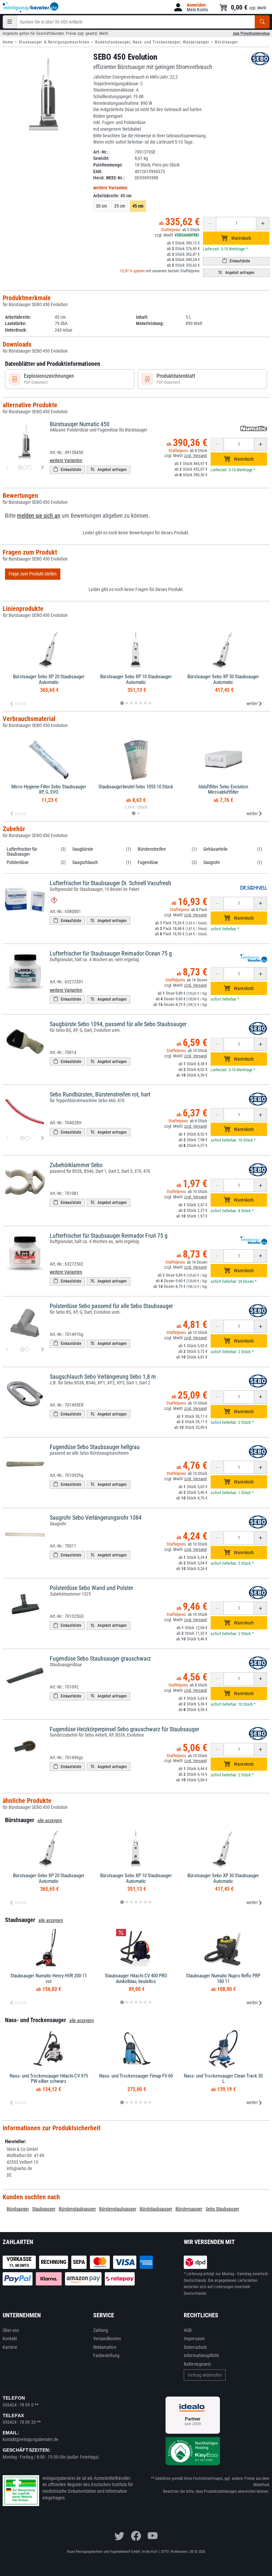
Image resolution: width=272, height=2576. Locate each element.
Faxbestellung (106, 2355)
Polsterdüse (18, 862)
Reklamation (105, 2347)
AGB (188, 2330)
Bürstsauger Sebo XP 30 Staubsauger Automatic (223, 679)
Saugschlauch (85, 862)
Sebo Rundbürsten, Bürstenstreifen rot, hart (100, 1094)
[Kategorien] (10, 22)
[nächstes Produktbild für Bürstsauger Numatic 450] (42, 468)
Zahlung (101, 2330)
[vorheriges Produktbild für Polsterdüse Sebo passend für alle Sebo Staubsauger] (7, 1350)
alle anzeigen (50, 1820)
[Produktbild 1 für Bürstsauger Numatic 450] (20, 467)
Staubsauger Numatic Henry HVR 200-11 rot (49, 1979)
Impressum (194, 2339)
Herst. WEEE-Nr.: (109, 178)
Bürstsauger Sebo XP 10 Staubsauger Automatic (136, 679)
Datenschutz (195, 2347)
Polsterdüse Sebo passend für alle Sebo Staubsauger (111, 1306)
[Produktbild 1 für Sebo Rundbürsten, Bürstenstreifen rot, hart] (22, 1138)
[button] (190, 7)
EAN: (98, 171)
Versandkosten (107, 2339)
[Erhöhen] (263, 224)
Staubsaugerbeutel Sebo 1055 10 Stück (136, 787)
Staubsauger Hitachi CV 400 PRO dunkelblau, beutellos (136, 1979)
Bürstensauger (189, 2209)
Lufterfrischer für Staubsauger (22, 852)
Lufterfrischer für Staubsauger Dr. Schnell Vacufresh (110, 883)
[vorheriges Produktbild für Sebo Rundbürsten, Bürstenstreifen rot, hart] (7, 1138)
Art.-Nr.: (101, 152)
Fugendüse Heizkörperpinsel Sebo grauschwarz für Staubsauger (124, 1729)
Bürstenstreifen (152, 849)
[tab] (122, 703)
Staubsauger (44, 2209)
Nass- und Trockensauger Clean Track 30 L (223, 2079)
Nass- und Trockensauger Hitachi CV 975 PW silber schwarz (49, 2079)
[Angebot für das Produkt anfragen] (236, 273)
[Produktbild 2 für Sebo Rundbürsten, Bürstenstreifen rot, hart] (27, 1138)
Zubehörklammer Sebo (76, 1165)
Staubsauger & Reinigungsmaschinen (54, 42)
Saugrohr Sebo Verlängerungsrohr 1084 (96, 1518)
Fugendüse (148, 862)
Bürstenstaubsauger (77, 2209)
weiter (252, 703)
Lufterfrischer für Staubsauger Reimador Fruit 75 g (109, 1236)
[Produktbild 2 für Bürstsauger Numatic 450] (25, 467)
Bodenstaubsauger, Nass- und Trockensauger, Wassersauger (152, 42)
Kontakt (10, 2339)
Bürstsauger (227, 42)
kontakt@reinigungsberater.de (31, 2439)
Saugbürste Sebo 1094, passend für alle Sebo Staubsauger (118, 1024)
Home (8, 42)
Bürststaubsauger (156, 2209)
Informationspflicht (201, 2355)
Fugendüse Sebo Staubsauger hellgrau (95, 1447)
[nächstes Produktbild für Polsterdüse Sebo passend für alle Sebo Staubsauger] (42, 1350)
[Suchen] (262, 22)
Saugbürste (83, 849)
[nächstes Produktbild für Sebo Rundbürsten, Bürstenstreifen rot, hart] (42, 1138)
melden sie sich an (39, 516)
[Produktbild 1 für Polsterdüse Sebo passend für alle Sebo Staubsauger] (22, 1349)
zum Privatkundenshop (251, 33)
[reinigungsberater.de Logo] (31, 7)
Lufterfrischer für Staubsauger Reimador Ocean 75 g (111, 953)
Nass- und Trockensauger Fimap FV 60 (136, 2076)
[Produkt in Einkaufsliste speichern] (236, 261)
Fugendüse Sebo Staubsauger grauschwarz (100, 1658)
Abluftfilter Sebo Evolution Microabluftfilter (223, 790)
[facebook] (136, 2536)
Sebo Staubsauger (222, 2209)
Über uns (11, 2330)
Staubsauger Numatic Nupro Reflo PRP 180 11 (223, 1979)
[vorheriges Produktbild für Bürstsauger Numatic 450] (7, 468)
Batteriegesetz (197, 2364)
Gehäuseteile (215, 849)
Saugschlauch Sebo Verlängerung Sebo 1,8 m (103, 1377)
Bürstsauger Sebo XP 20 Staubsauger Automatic (49, 679)
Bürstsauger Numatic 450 (80, 424)
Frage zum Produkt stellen (33, 574)
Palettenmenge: (108, 165)
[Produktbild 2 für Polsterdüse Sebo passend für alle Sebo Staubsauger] (27, 1349)
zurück (20, 703)
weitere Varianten (66, 460)
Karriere (10, 2347)
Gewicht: (101, 158)
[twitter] (119, 2536)
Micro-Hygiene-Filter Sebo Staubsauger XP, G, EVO (49, 790)
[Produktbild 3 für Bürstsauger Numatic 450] (30, 467)
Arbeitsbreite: (112, 196)
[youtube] (153, 2536)
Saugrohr (212, 862)
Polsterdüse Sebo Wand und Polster (91, 1588)
